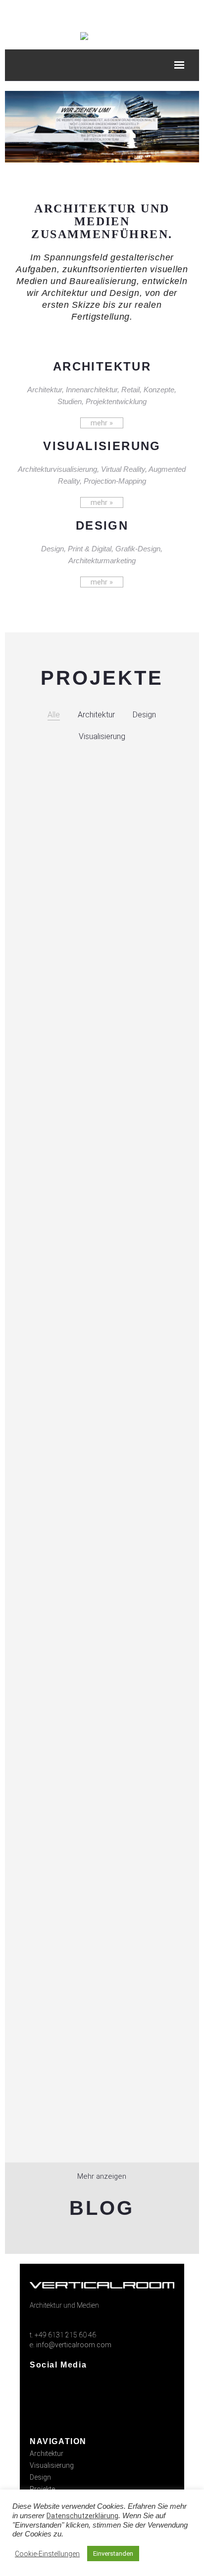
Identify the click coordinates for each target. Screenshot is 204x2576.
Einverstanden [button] (113, 2554)
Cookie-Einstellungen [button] (47, 2554)
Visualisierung (52, 2465)
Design (40, 2477)
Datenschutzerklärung (82, 2516)
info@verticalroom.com (74, 2345)
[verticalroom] (84, 36)
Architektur (47, 2453)
